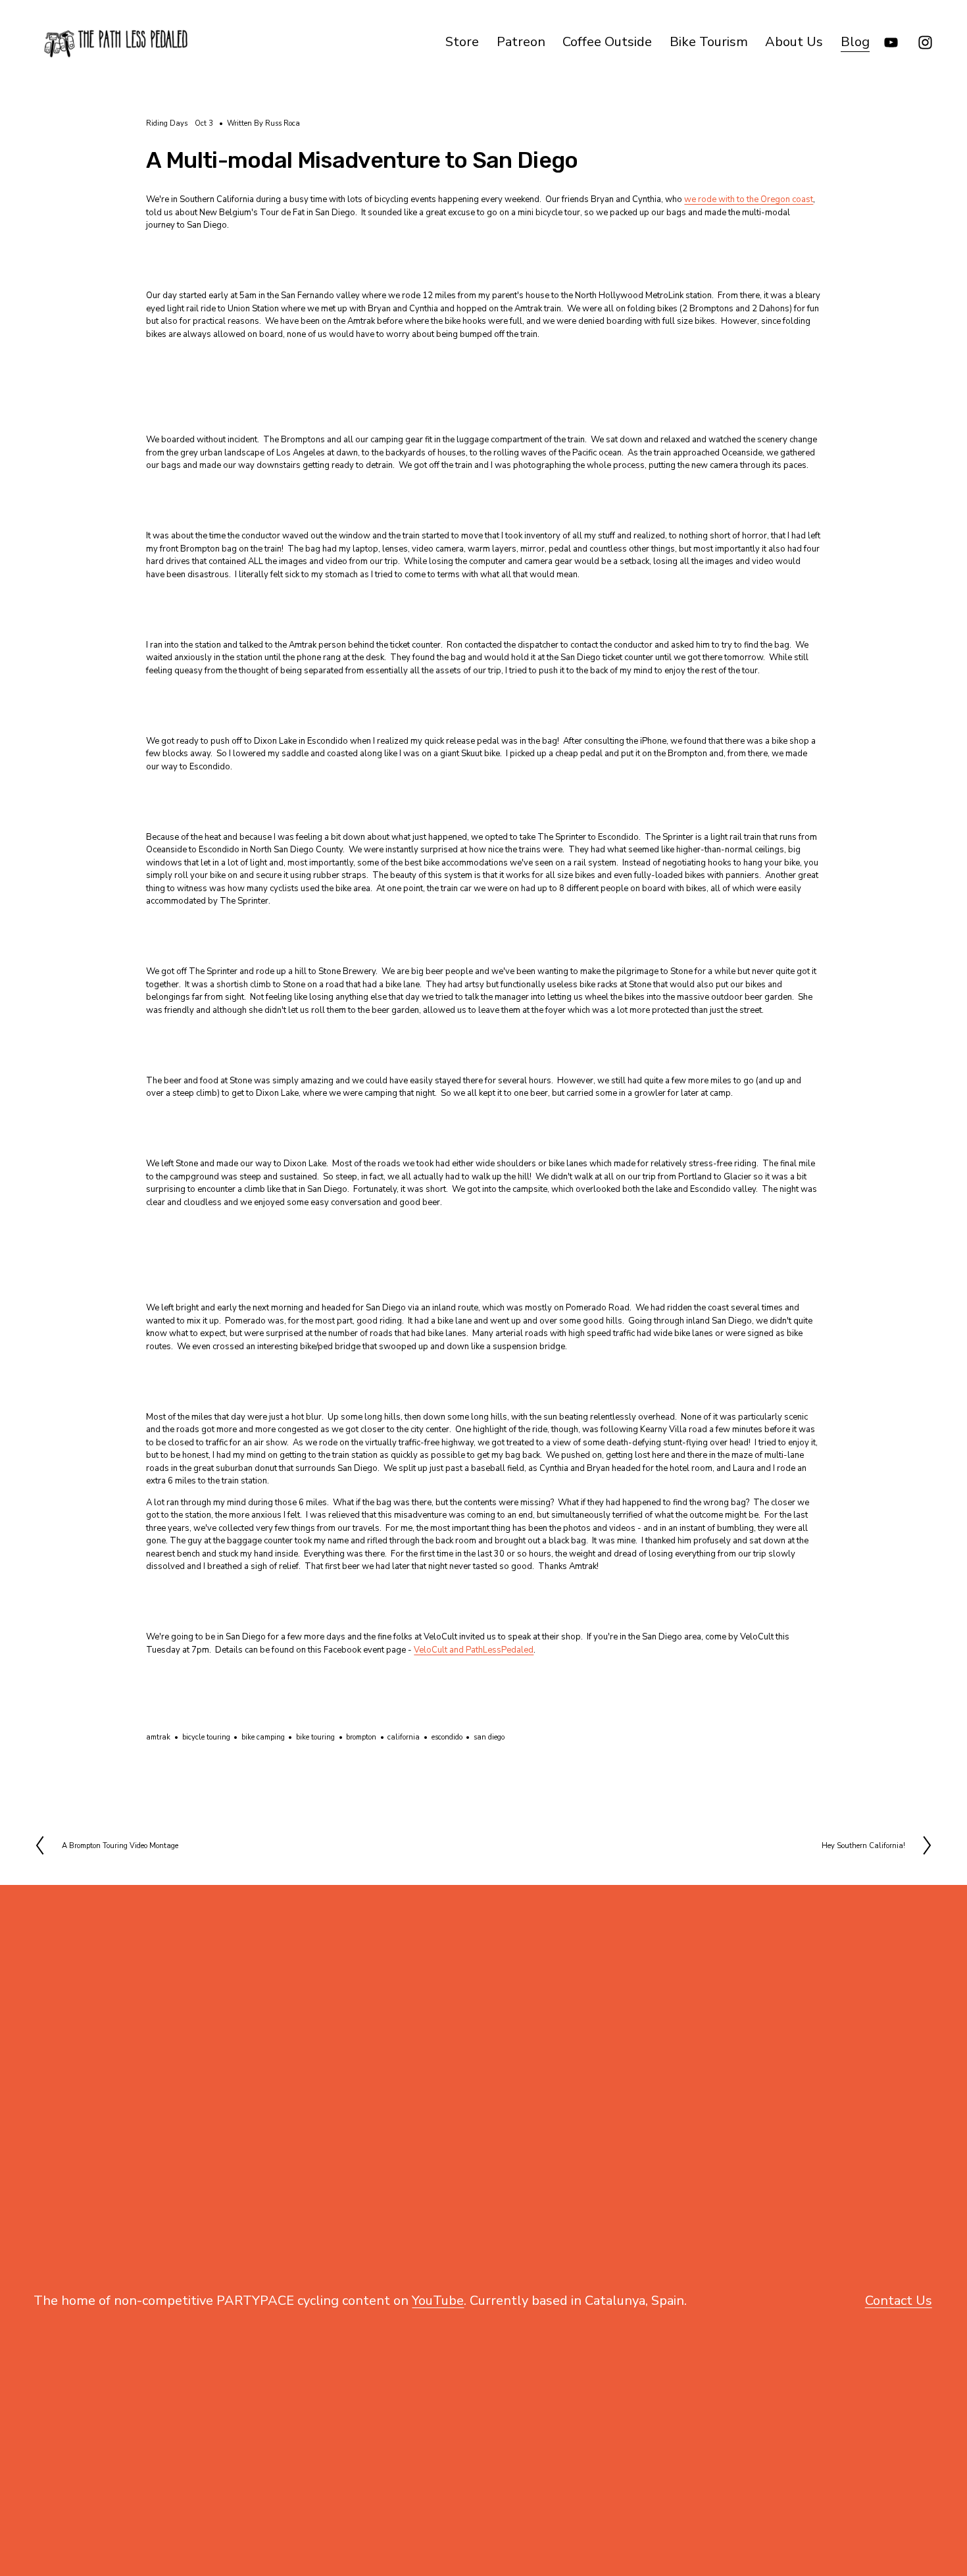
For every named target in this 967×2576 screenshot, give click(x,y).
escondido (447, 1737)
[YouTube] (891, 42)
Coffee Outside (607, 42)
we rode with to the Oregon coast (749, 199)
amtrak (158, 1737)
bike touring (315, 1737)
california (404, 1737)
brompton (361, 1737)
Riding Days (167, 123)
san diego (489, 1737)
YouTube (438, 2301)
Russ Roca (283, 123)
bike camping (263, 1737)
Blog (855, 42)
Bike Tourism (709, 42)
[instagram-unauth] (925, 42)
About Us (794, 42)
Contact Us (899, 2301)
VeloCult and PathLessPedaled (474, 1650)
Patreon (521, 42)
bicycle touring (206, 1737)
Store (462, 42)
